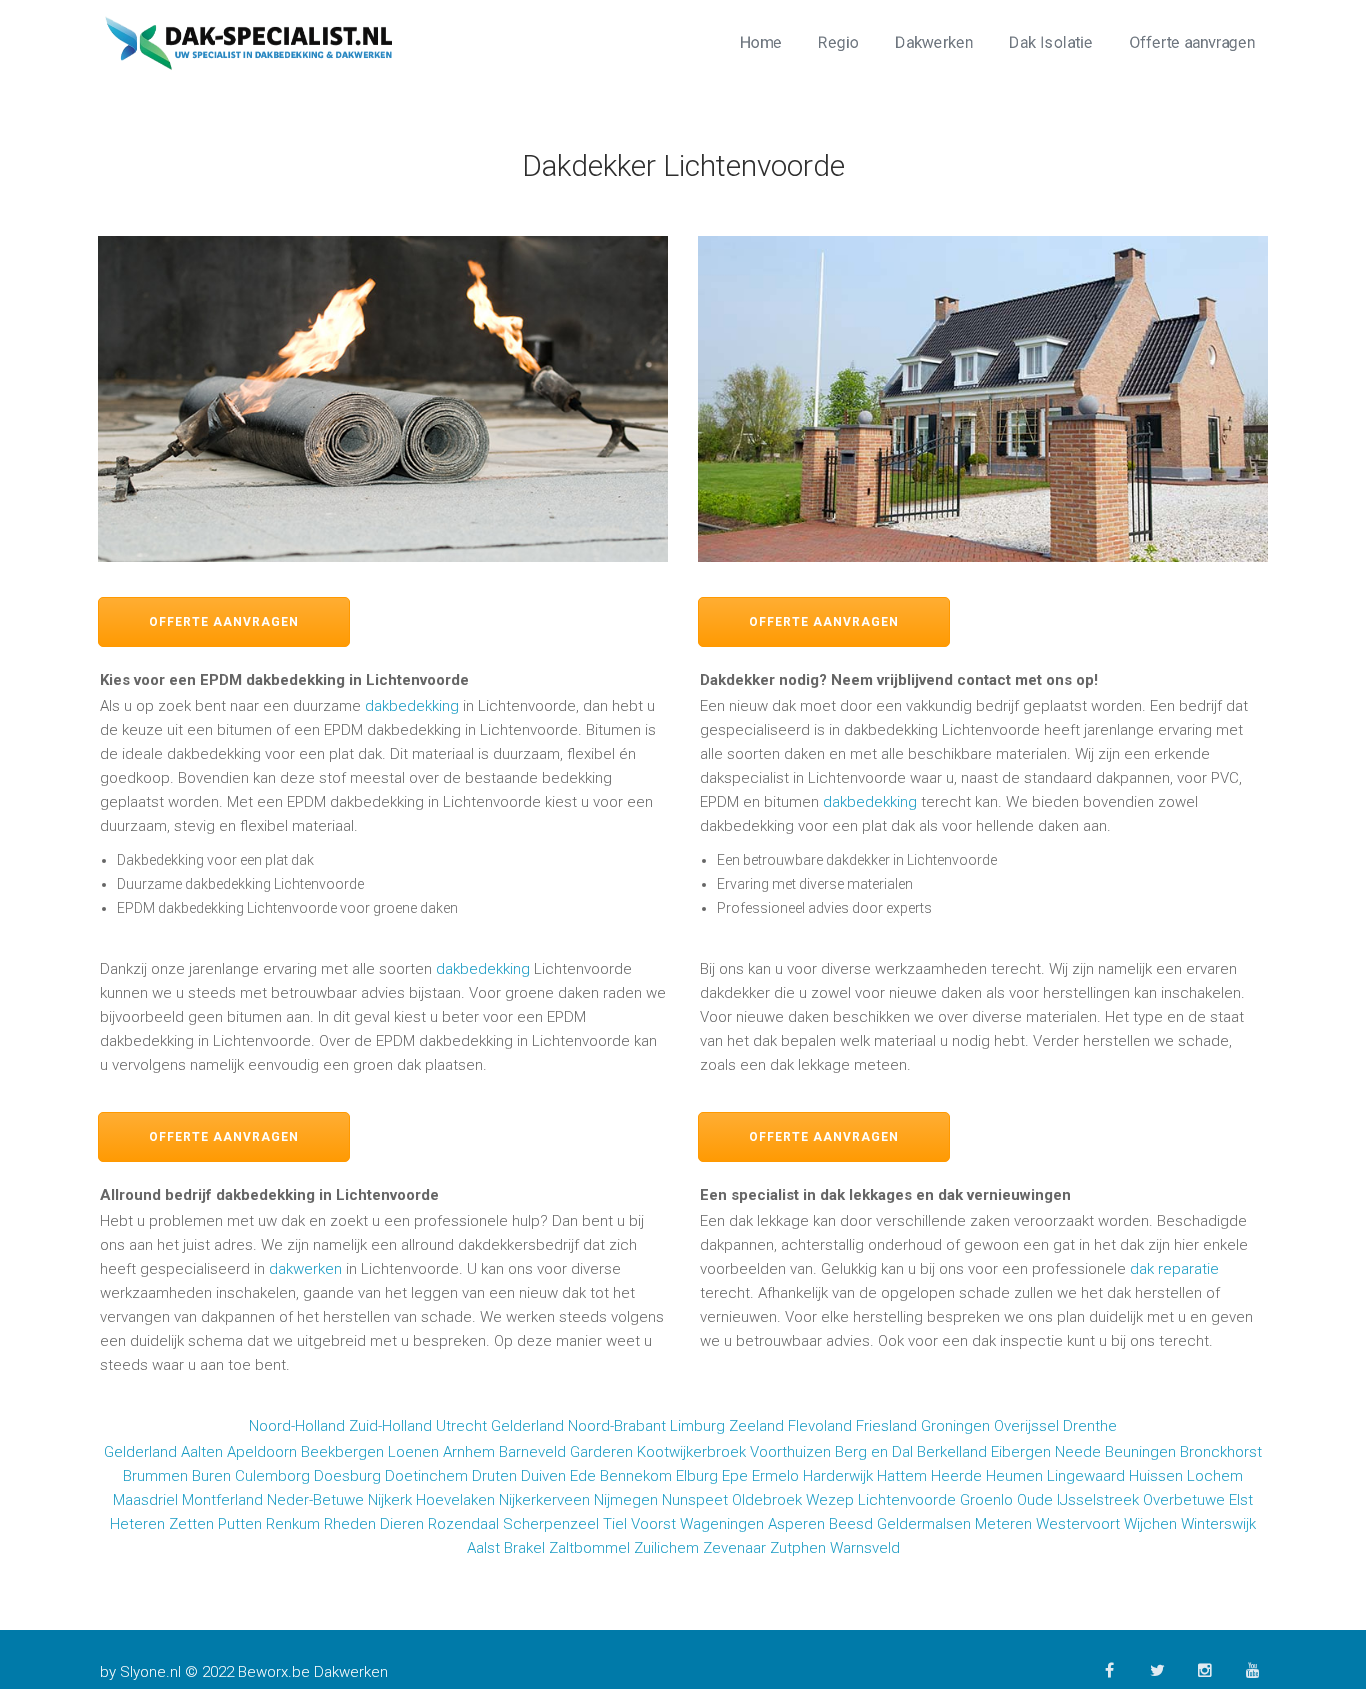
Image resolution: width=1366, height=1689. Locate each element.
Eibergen (1021, 1452)
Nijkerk (390, 1500)
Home (761, 42)
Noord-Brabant (617, 1426)
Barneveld (532, 1452)
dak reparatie (1174, 1269)
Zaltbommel (589, 1548)
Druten (494, 1476)
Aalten (202, 1452)
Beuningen (1140, 1452)
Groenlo (986, 1500)
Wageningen (722, 1524)
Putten (240, 1524)
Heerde (956, 1476)
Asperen (796, 1524)
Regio (838, 42)
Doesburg (347, 1476)
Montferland (222, 1500)
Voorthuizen (790, 1452)
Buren (211, 1476)
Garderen (601, 1452)
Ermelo (775, 1476)
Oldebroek (767, 1500)
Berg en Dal (874, 1452)
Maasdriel (145, 1500)
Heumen (1014, 1476)
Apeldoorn (262, 1452)
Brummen (155, 1476)
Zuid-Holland (390, 1426)
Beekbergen (342, 1452)
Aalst (483, 1548)
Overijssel (1026, 1426)
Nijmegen (626, 1500)
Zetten (191, 1524)
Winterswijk (1218, 1524)
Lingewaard (1086, 1476)
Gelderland (527, 1426)
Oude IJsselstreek (1078, 1500)
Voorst (653, 1524)
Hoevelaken (455, 1500)
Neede (1078, 1452)
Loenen (413, 1452)
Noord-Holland (297, 1426)
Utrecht (461, 1426)
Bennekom (636, 1476)
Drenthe (1090, 1426)
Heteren (137, 1524)
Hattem (902, 1476)
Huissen (1156, 1476)
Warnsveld (865, 1548)
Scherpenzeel (551, 1524)
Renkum (293, 1524)
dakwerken (305, 1269)
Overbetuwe (1184, 1500)
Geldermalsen (924, 1524)
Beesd (851, 1524)
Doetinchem (426, 1476)
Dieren (402, 1524)
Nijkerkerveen (544, 1500)
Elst (1241, 1500)
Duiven (543, 1476)
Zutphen (798, 1548)
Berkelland (952, 1452)
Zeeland (756, 1426)
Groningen (955, 1426)
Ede (583, 1476)
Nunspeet (695, 1500)
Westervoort (1078, 1524)
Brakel (524, 1548)
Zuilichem (666, 1548)
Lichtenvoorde (907, 1500)
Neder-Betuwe (315, 1500)
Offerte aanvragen (1192, 42)
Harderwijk (838, 1476)
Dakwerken (934, 42)
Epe (735, 1476)
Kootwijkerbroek (691, 1452)
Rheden (350, 1524)
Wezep (830, 1500)
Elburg (697, 1476)
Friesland (886, 1426)
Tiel (615, 1524)
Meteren (1003, 1524)
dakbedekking (412, 706)
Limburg (697, 1426)
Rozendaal (463, 1524)
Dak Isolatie (1051, 42)
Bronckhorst (1221, 1452)
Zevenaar (734, 1548)
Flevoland (820, 1426)
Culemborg (272, 1476)
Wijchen (1150, 1524)
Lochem (1215, 1476)
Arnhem (469, 1452)
